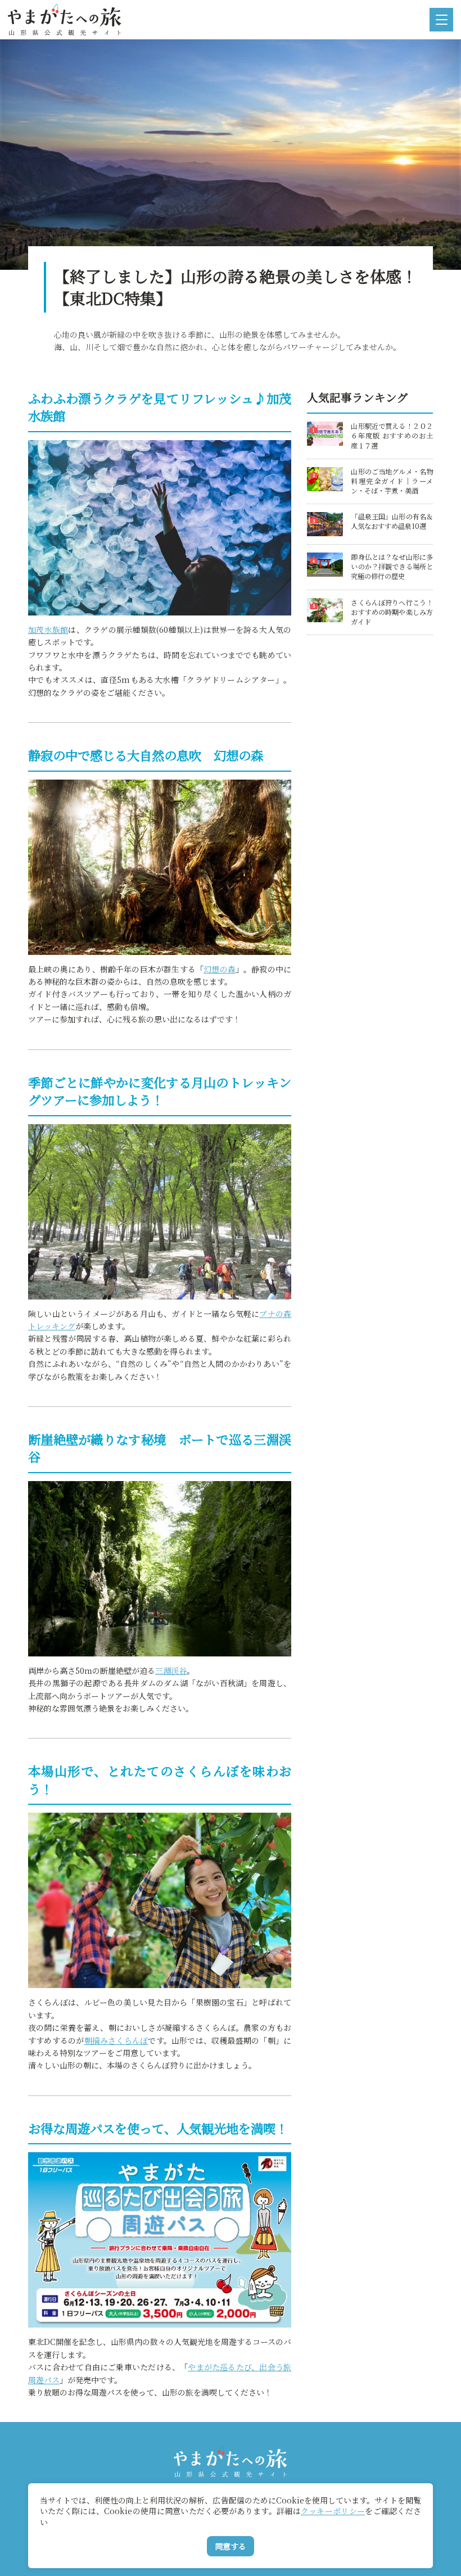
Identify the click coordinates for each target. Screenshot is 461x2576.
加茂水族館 (48, 630)
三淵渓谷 (171, 1670)
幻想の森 (220, 969)
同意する (231, 2546)
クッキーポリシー (333, 2511)
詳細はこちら (331, 426)
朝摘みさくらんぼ (116, 2040)
